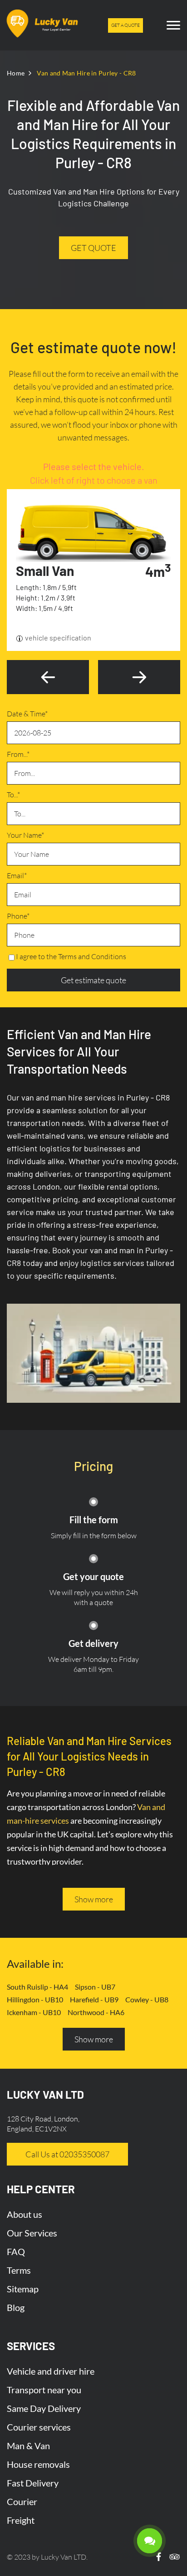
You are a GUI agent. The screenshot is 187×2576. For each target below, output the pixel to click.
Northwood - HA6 (96, 2012)
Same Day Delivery (44, 2408)
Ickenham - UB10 (34, 2012)
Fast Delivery (33, 2483)
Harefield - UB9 (94, 1999)
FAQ (16, 2251)
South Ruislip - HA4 (37, 1987)
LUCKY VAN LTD (45, 2094)
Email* (17, 875)
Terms (19, 2270)
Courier (22, 2501)
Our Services (32, 2233)
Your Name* (25, 835)
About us (25, 2214)
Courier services (39, 2427)
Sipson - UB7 (95, 1987)
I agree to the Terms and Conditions (71, 956)
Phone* (18, 916)
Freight (21, 2520)
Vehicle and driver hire (51, 2371)
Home (16, 73)
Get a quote (125, 25)
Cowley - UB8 (147, 1999)
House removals (38, 2464)
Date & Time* (27, 714)
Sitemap (23, 2289)
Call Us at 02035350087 (67, 2154)
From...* (18, 754)
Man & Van (28, 2446)
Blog (16, 2307)
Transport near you (44, 2390)
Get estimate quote (93, 980)
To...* (13, 795)
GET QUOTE (93, 248)
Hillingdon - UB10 (35, 1999)
